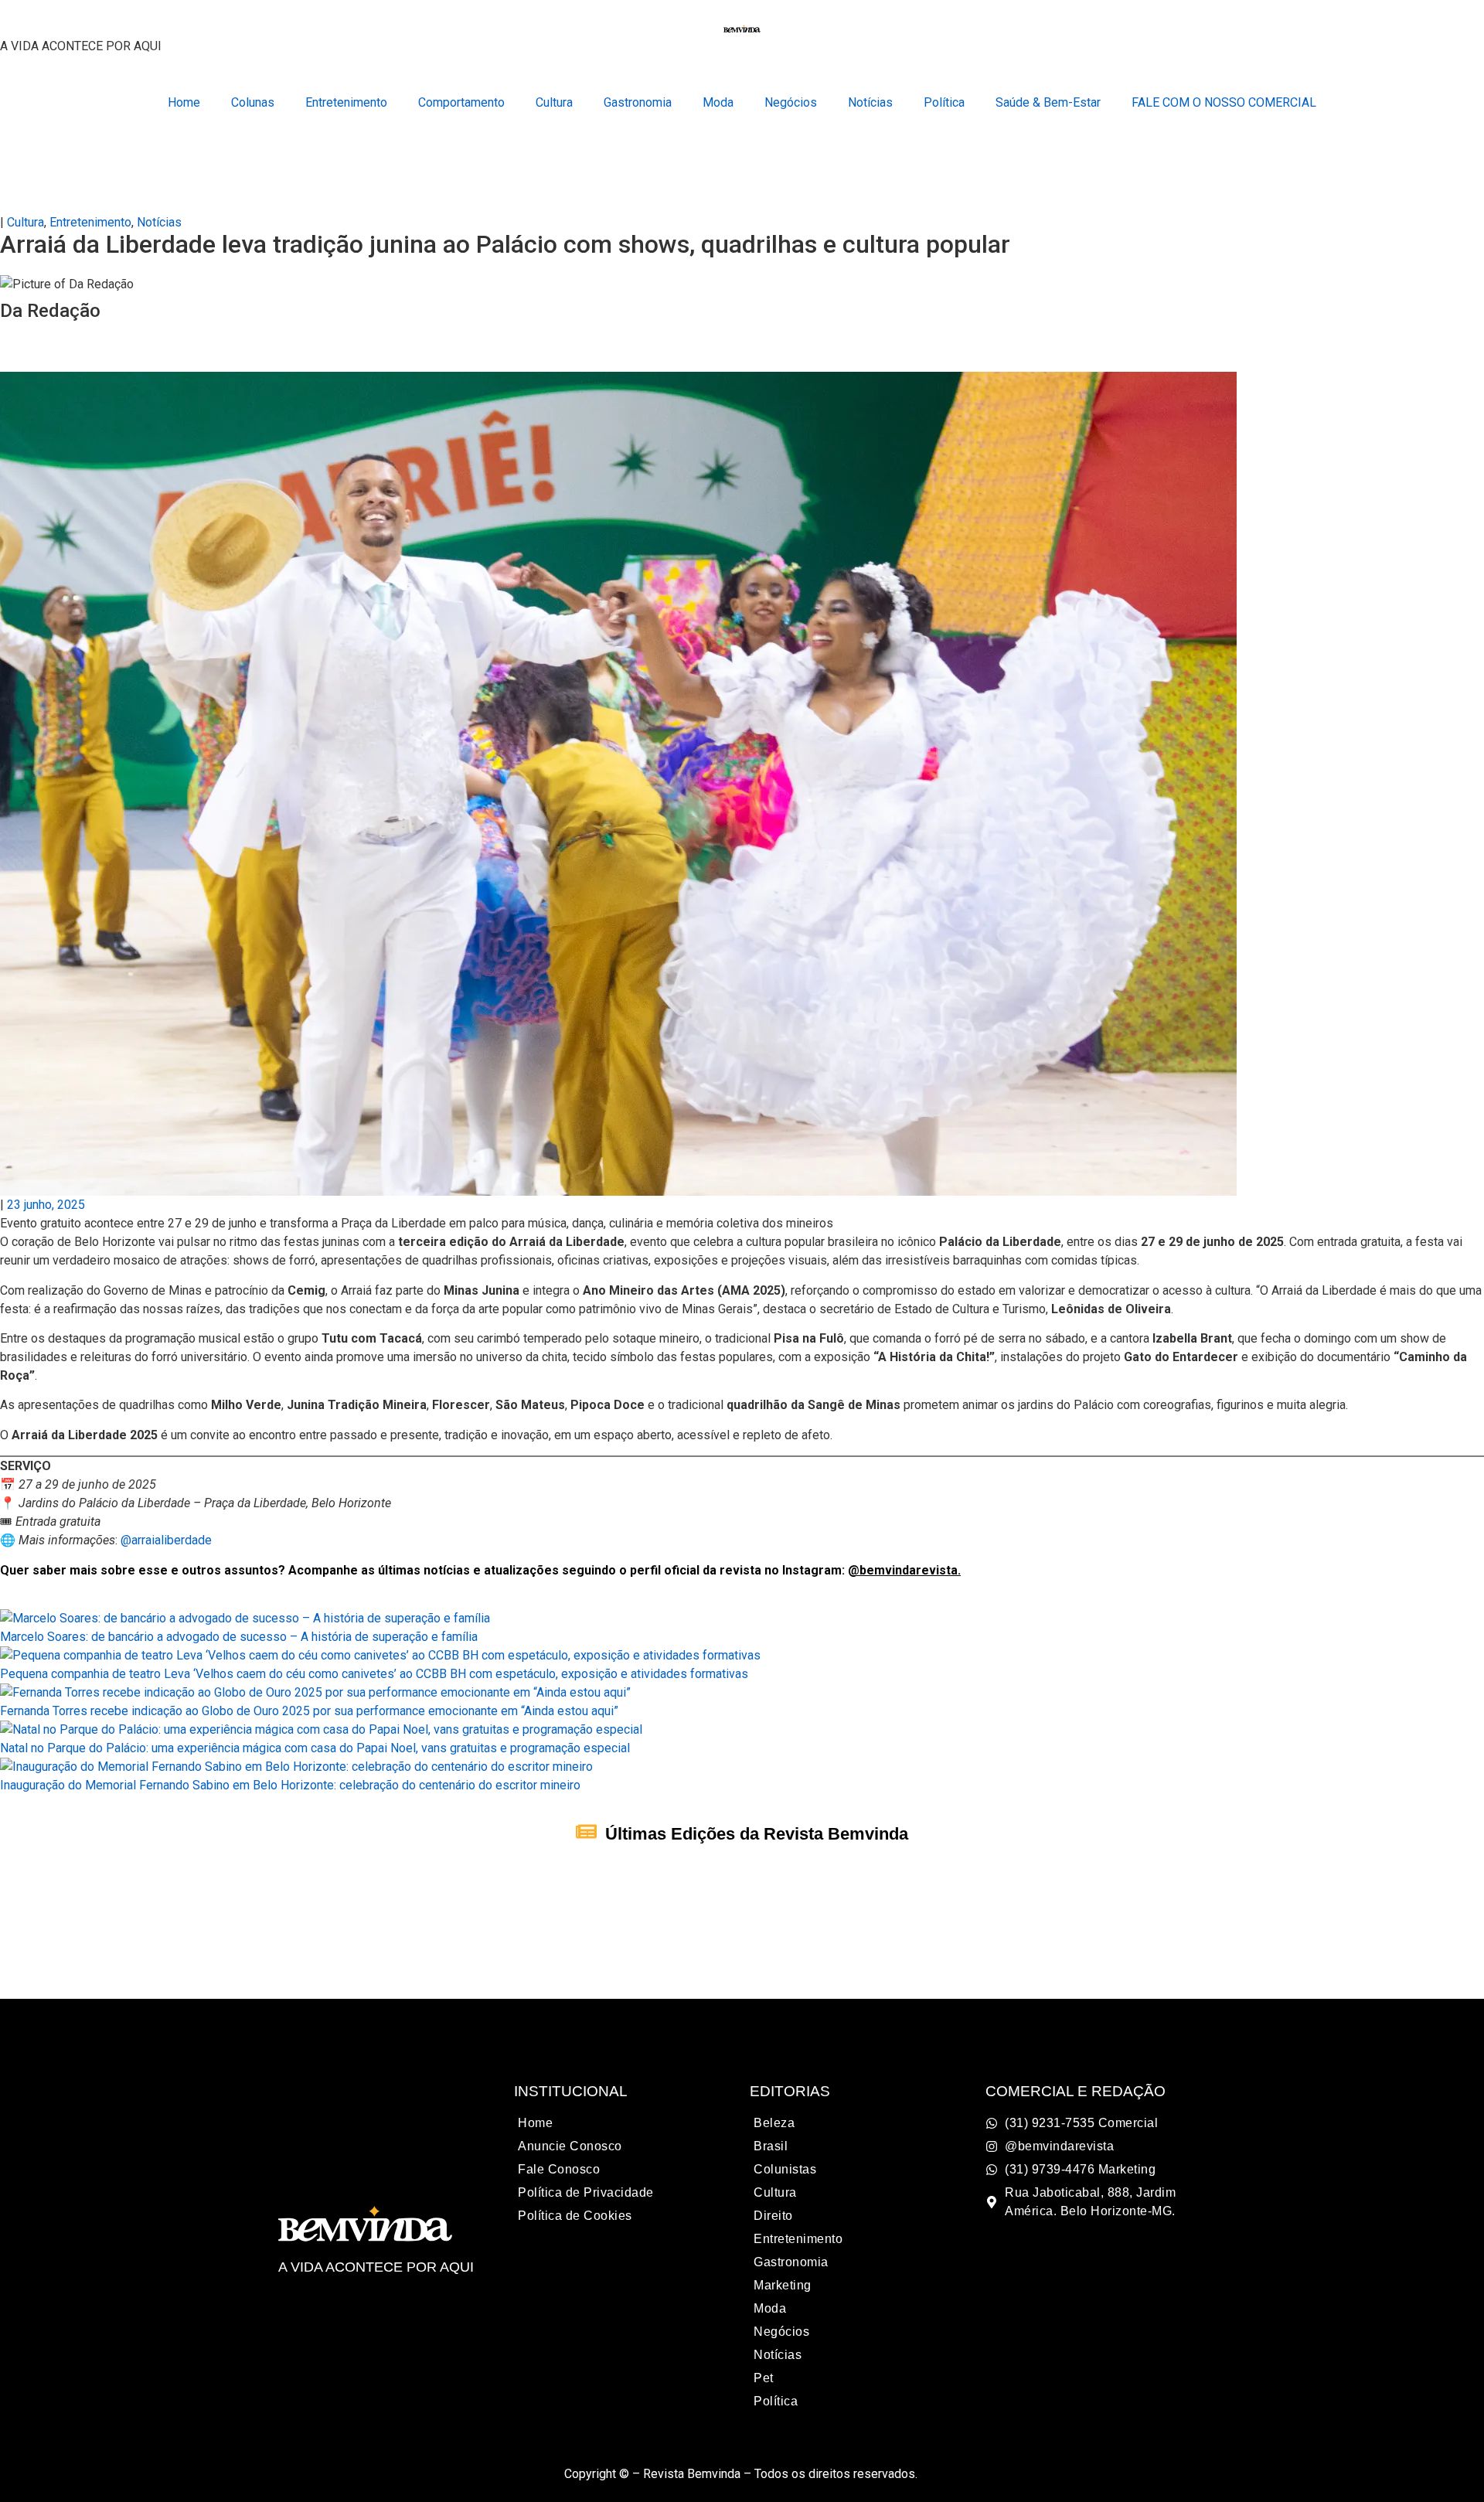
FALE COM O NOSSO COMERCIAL (1224, 102)
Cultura (554, 102)
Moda (718, 102)
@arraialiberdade (166, 1540)
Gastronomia (638, 102)
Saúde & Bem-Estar (1048, 102)
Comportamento (461, 102)
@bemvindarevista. (904, 1570)
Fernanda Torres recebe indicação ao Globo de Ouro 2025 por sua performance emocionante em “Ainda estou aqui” (309, 1711)
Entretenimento (346, 102)
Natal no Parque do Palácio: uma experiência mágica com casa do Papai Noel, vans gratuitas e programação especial (315, 1748)
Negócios (791, 102)
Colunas (253, 102)
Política (944, 102)
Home (184, 102)
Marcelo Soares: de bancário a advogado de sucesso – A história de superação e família (239, 1637)
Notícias (870, 102)
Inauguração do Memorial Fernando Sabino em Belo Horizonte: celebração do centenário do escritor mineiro (290, 1785)
